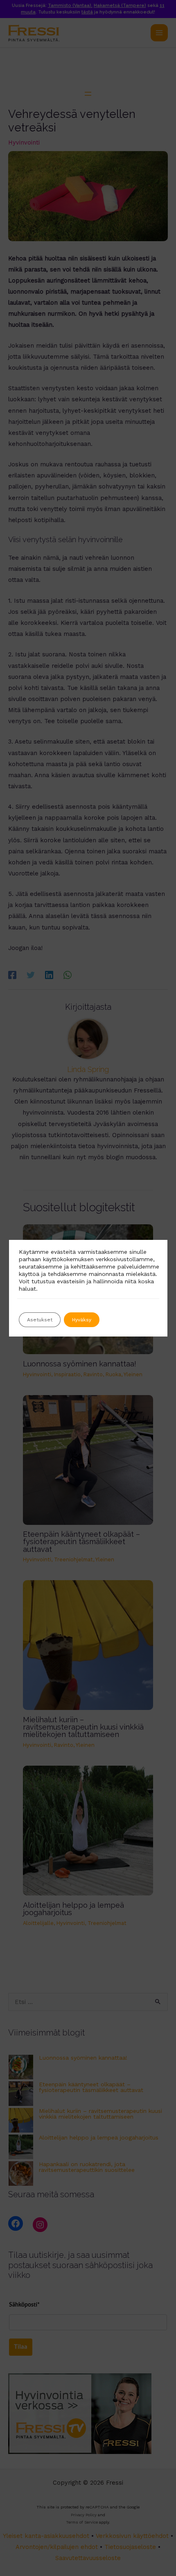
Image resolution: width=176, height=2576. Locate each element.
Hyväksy (82, 1320)
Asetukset (40, 1320)
